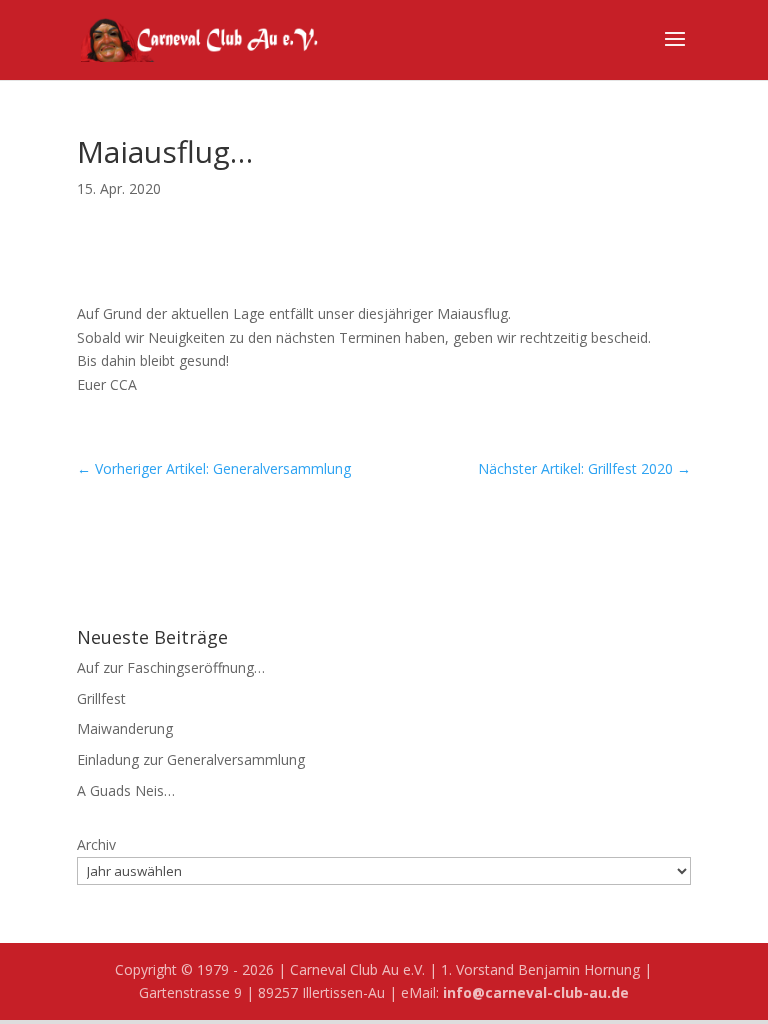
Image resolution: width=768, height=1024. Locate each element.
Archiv (96, 844)
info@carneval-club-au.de (536, 992)
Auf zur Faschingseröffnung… (171, 667)
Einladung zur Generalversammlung (191, 759)
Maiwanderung (125, 728)
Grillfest (101, 698)
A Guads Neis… (126, 790)
